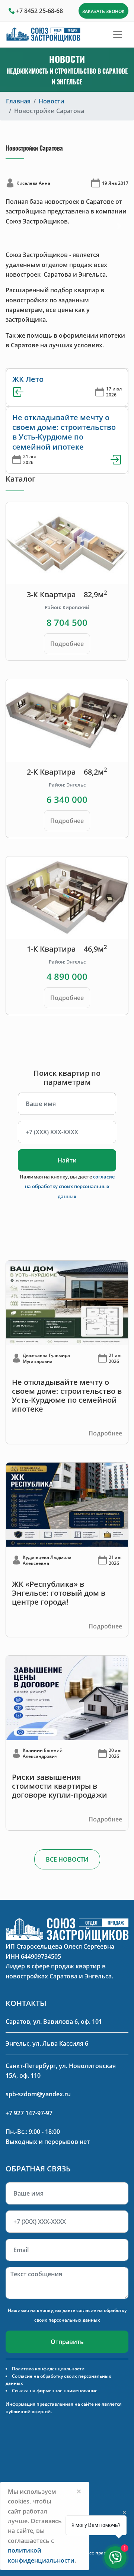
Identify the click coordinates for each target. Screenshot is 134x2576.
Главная (18, 101)
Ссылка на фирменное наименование (55, 2391)
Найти (67, 1160)
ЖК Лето (28, 379)
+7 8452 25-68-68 (39, 11)
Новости (52, 101)
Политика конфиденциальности (48, 2369)
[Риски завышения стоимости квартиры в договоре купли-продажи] (67, 1697)
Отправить (67, 2342)
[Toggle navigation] (118, 35)
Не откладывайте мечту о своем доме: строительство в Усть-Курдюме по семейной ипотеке (64, 432)
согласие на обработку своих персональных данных (70, 1186)
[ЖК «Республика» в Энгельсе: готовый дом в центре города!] (67, 1504)
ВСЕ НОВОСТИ (67, 1859)
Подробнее (67, 644)
